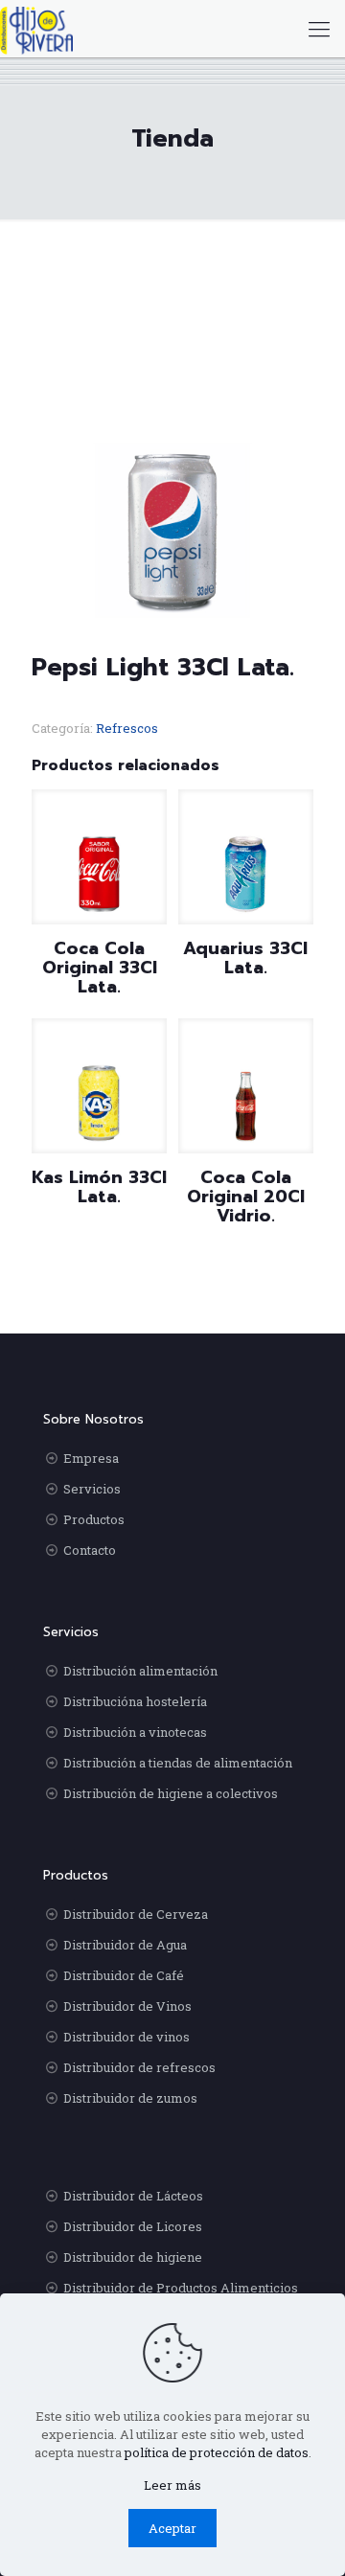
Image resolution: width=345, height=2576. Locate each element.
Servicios (92, 1489)
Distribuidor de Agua (125, 1945)
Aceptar (172, 2528)
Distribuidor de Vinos (127, 2006)
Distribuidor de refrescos (139, 2067)
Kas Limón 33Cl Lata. (99, 1187)
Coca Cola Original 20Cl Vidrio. (246, 1197)
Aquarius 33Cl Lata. (245, 958)
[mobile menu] (319, 29)
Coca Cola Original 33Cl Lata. (100, 968)
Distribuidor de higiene (133, 2257)
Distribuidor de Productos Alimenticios (181, 2288)
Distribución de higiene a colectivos (171, 1793)
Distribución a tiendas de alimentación (178, 1763)
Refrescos (127, 728)
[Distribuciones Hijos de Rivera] (36, 29)
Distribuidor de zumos (130, 2098)
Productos (94, 1519)
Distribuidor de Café (124, 1975)
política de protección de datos (217, 2452)
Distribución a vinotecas (135, 1732)
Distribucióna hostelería (135, 1701)
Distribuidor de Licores (133, 2226)
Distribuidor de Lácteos (133, 2196)
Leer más (172, 2485)
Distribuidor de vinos (126, 2037)
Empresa (91, 1458)
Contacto (90, 1550)
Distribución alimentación (140, 1671)
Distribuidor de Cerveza (136, 1914)
